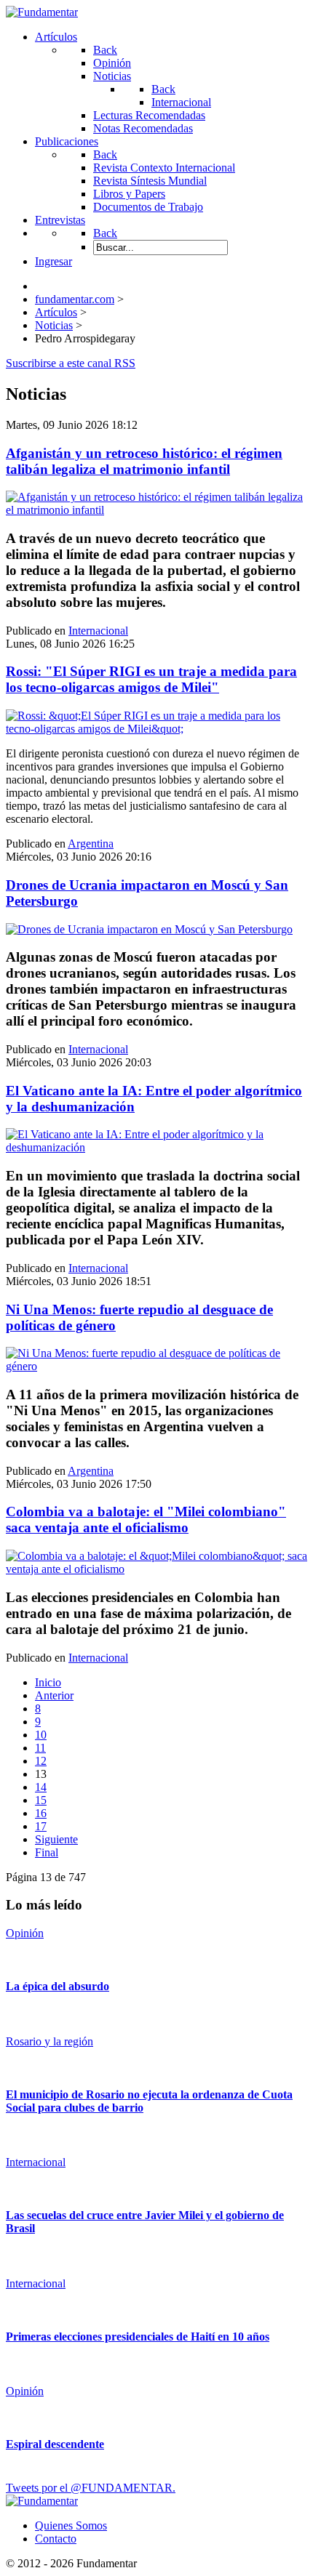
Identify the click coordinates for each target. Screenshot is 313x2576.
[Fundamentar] (42, 12)
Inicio (48, 1682)
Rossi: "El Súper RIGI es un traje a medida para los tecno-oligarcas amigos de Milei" (151, 679)
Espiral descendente (55, 2444)
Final (47, 1852)
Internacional (98, 631)
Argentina (91, 844)
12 (41, 1761)
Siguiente (56, 1839)
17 (41, 1826)
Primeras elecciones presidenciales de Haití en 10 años (138, 2336)
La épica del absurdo (58, 1986)
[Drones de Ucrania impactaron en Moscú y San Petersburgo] (149, 929)
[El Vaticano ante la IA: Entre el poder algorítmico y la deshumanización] (156, 1147)
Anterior (54, 1695)
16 (41, 1813)
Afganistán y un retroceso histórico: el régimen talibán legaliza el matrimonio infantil (144, 461)
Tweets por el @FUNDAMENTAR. (91, 2488)
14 (41, 1787)
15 (41, 1800)
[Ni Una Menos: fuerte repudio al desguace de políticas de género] (156, 1366)
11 (40, 1748)
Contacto (56, 2539)
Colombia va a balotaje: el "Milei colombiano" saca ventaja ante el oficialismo (146, 1520)
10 (41, 1735)
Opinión (25, 1933)
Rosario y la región (49, 2041)
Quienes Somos (71, 2525)
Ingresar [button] (54, 261)
